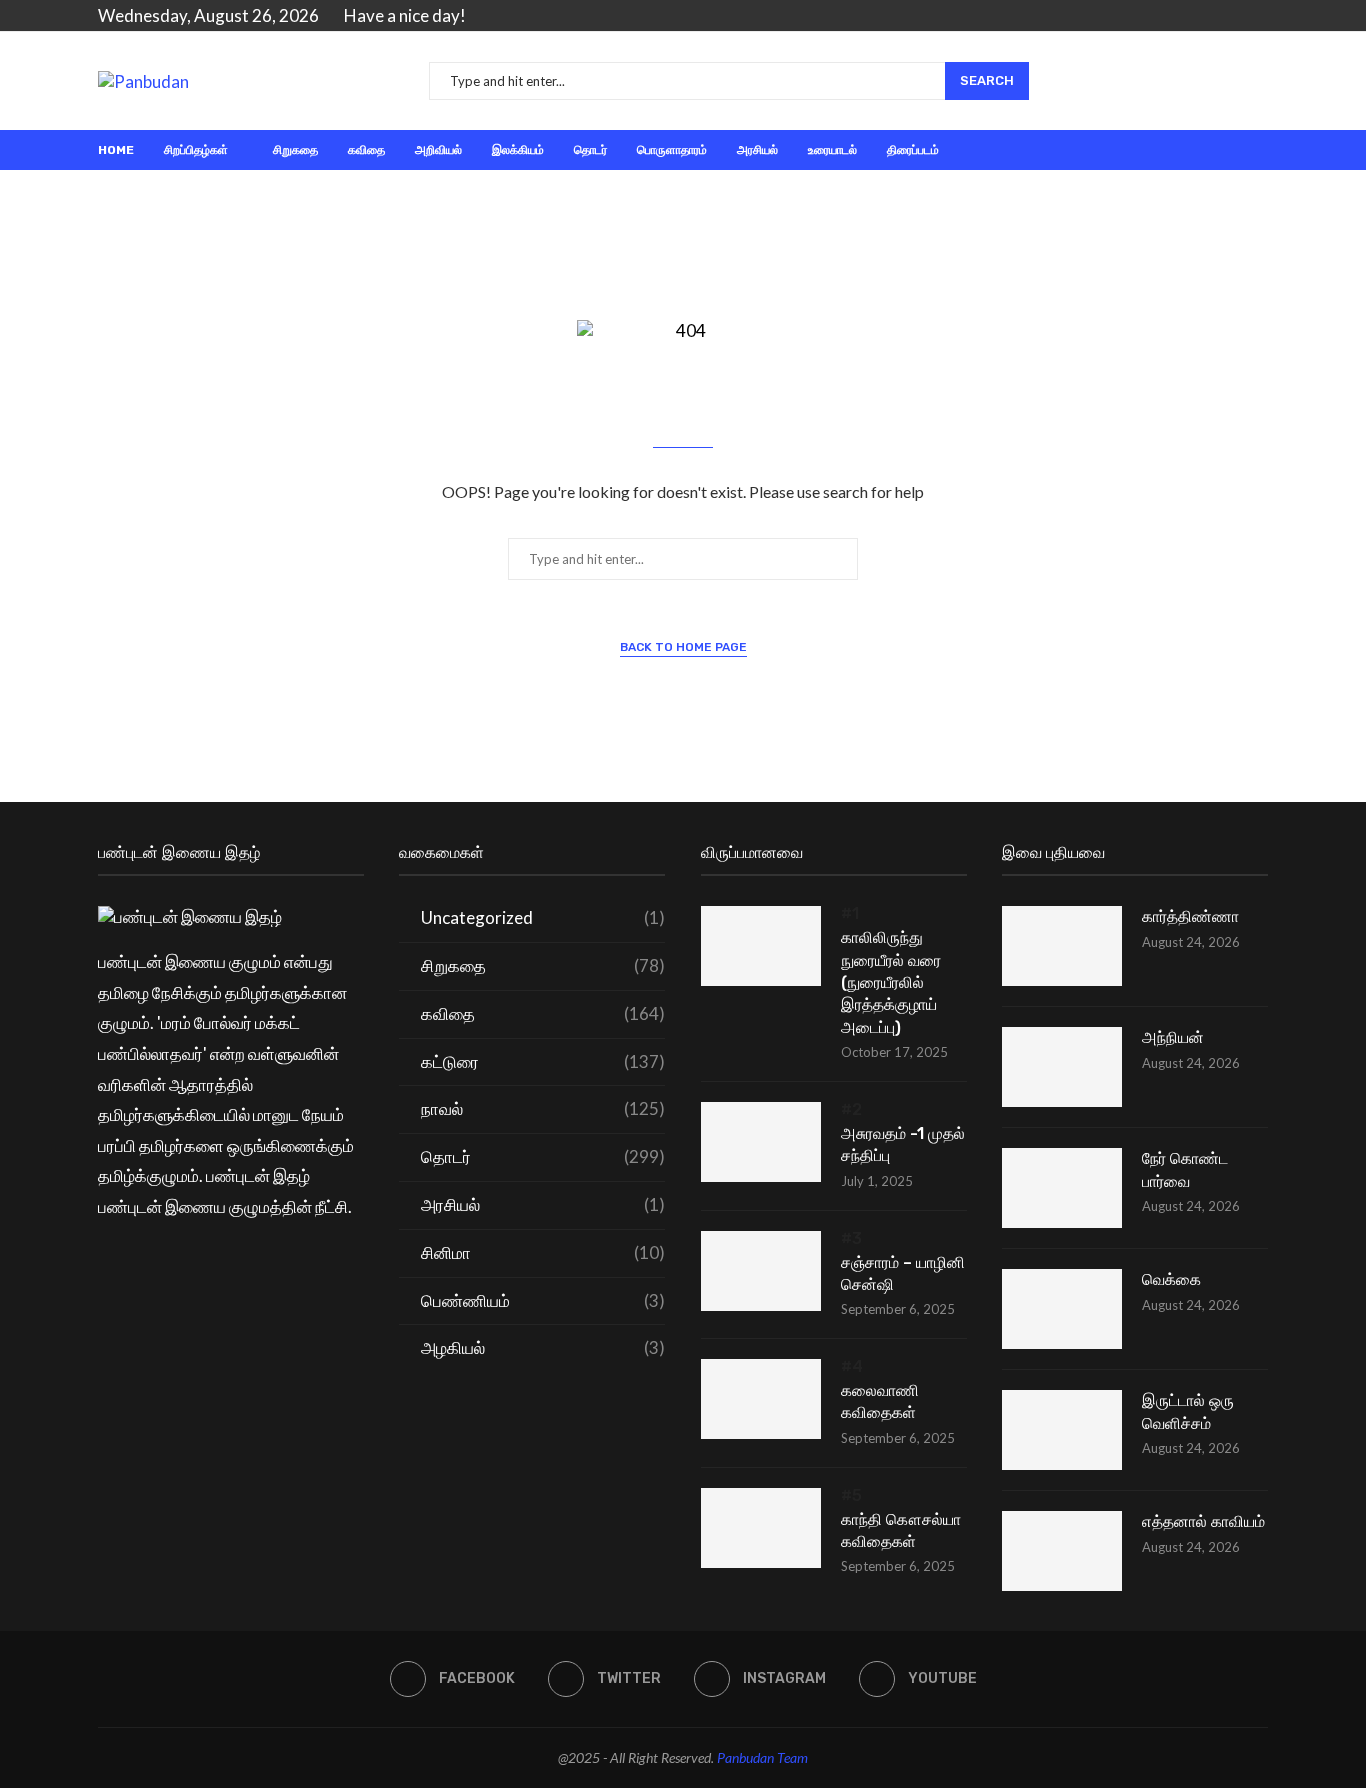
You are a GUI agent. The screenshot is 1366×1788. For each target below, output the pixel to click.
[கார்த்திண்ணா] (1062, 946)
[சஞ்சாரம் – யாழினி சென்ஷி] (761, 1271)
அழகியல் (543, 1347)
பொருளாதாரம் (672, 150)
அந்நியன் (1173, 1037)
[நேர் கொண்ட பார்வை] (1062, 1188)
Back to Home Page (683, 647)
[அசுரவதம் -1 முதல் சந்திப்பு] (761, 1142)
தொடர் (590, 150)
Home (116, 150)
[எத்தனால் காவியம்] (1062, 1551)
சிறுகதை (295, 150)
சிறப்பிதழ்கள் (196, 150)
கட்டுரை (543, 1061)
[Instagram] (1238, 16)
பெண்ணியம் (543, 1300)
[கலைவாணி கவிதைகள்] (761, 1399)
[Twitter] (1215, 16)
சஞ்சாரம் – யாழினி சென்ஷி (903, 1273)
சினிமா (543, 1252)
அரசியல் (757, 150)
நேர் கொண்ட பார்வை (1185, 1169)
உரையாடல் (832, 150)
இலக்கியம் (518, 150)
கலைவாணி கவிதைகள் (880, 1401)
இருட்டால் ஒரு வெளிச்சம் (1188, 1411)
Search (987, 80)
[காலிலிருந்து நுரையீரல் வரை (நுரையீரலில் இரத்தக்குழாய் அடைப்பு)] (761, 946)
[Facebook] (1192, 16)
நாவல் (543, 1108)
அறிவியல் (438, 150)
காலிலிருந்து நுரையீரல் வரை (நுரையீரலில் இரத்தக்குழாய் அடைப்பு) (891, 982)
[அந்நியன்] (1062, 1067)
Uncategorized (543, 917)
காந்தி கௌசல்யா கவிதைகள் (901, 1530)
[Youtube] (1261, 16)
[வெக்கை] (1062, 1309)
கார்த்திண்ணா (1190, 916)
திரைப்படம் (913, 150)
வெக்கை (1171, 1279)
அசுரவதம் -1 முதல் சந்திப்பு (903, 1144)
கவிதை (366, 150)
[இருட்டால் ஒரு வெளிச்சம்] (1062, 1430)
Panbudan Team (762, 1757)
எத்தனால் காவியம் (1203, 1521)
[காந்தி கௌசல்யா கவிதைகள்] (761, 1528)
